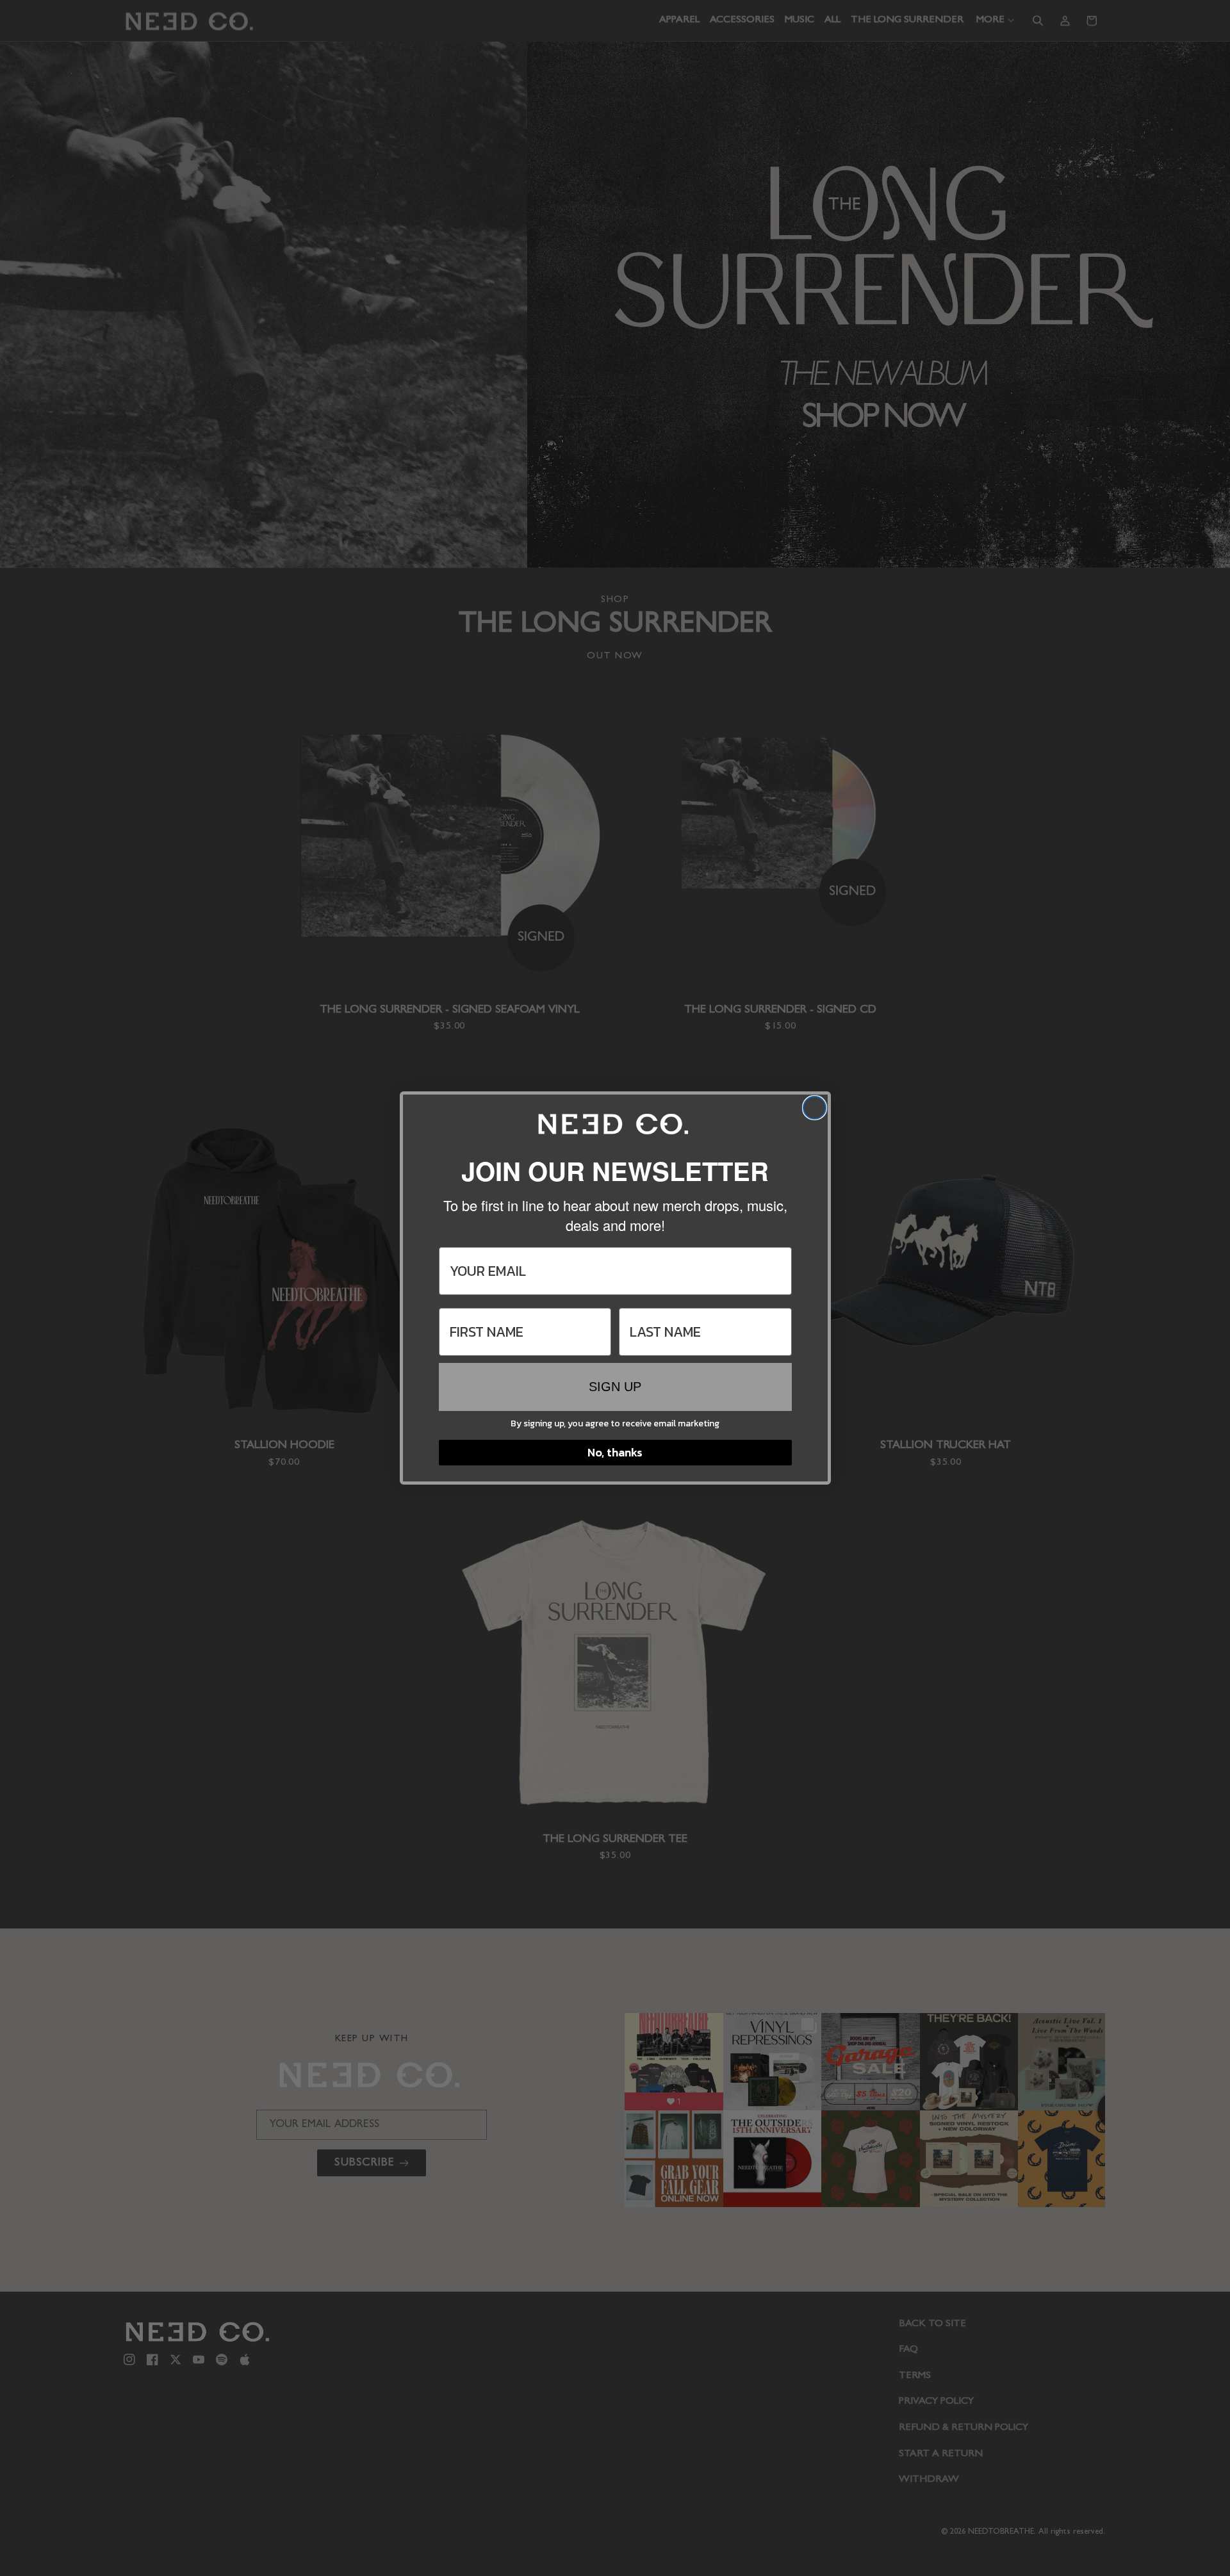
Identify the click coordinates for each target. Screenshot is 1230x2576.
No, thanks (615, 1452)
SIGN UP (615, 1387)
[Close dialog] (815, 1108)
